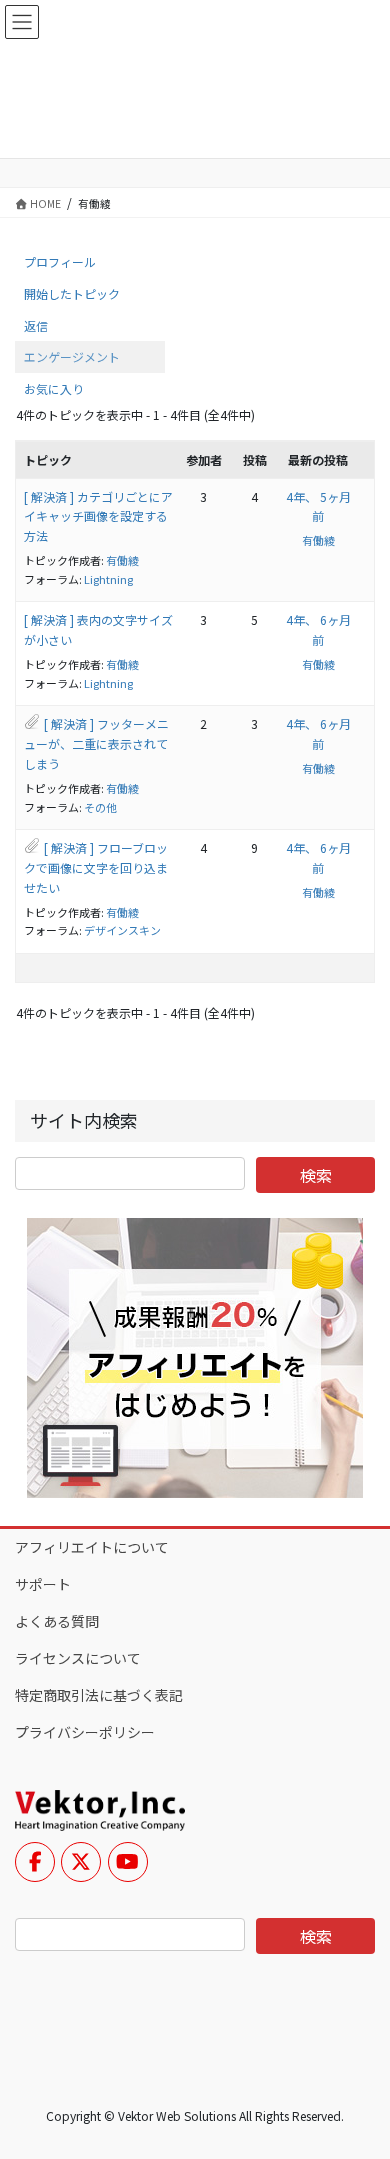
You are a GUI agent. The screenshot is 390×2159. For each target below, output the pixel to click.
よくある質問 (57, 1621)
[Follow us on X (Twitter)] (81, 1862)
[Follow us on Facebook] (35, 1862)
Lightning (108, 579)
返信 (36, 325)
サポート (43, 1584)
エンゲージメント (72, 356)
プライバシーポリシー (85, 1732)
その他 (100, 807)
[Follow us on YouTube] (128, 1862)
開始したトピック (72, 293)
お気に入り (54, 388)
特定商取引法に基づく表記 (99, 1695)
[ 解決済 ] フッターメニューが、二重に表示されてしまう (96, 743)
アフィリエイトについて (92, 1547)
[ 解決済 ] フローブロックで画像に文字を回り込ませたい (96, 867)
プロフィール (60, 261)
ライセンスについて (78, 1658)
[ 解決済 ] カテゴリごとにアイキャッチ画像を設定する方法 (98, 516)
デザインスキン (122, 930)
